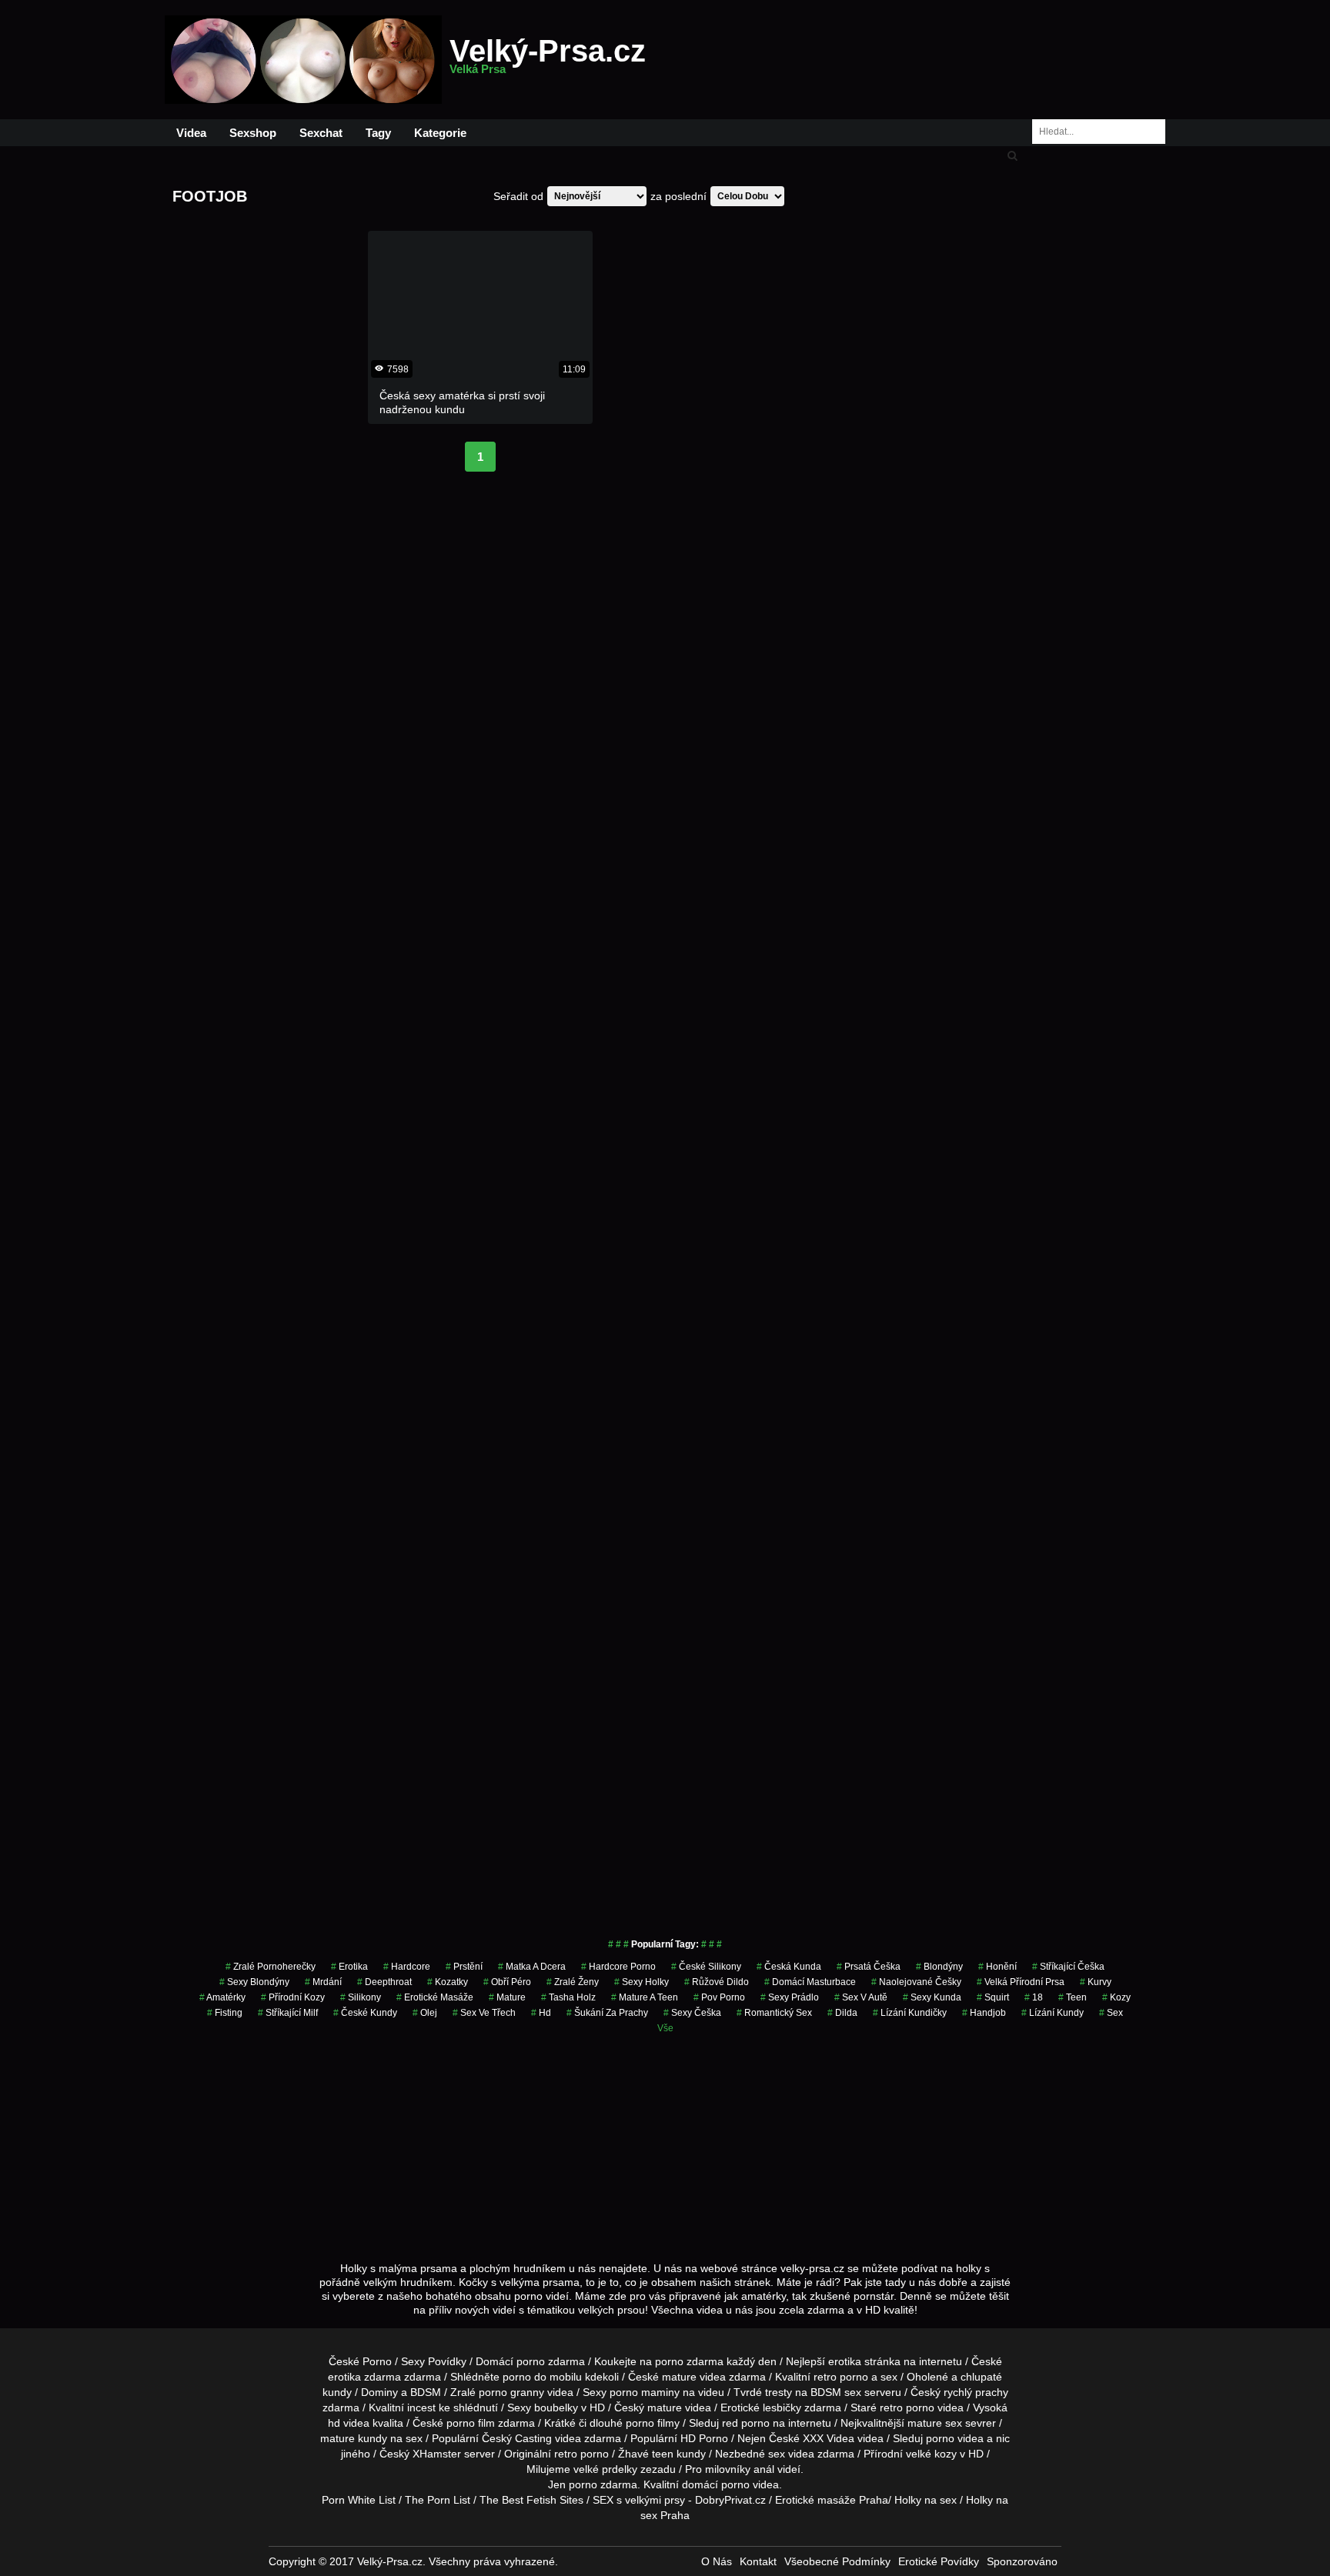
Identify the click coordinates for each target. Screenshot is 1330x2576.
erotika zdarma (364, 2377)
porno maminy (645, 2392)
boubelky (556, 2407)
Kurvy (1096, 1982)
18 (1034, 1997)
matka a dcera (532, 1967)
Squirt (993, 1997)
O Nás (717, 2561)
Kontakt (758, 2561)
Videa (191, 133)
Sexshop (253, 133)
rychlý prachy (976, 2392)
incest (421, 2407)
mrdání (323, 1982)
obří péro (507, 1982)
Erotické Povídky (939, 2561)
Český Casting (517, 2438)
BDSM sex (836, 2392)
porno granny (511, 2392)
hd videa (349, 2423)
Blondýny (939, 1967)
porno (531, 2361)
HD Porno (704, 2438)
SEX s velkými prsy (639, 2500)
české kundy (365, 2013)
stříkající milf (288, 2013)
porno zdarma (689, 2361)
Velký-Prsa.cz (548, 60)
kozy (1116, 1997)
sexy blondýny (254, 1982)
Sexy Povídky (434, 2361)
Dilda (842, 2013)
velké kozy (931, 2454)
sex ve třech (484, 2013)
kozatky (448, 1982)
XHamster (437, 2454)
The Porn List (438, 2500)
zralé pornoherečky (271, 1967)
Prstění (464, 1967)
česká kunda (789, 1967)
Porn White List (359, 2500)
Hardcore (407, 1967)
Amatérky (222, 1997)
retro (566, 2454)
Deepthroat (384, 1982)
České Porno (360, 2361)
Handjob (984, 2013)
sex (1111, 2013)
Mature (507, 1997)
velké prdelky (605, 2469)
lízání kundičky (910, 2013)
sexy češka (692, 2013)
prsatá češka (869, 1967)
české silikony (706, 1967)
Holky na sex (926, 2500)
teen (1073, 1997)
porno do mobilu (542, 2377)
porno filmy (653, 2423)
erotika (349, 1967)
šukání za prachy (607, 2013)
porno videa (955, 2438)
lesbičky (782, 2407)
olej (425, 2013)
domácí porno (716, 2484)
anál (764, 2469)
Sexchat (321, 133)
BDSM (426, 2392)
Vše (665, 2028)
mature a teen (645, 1997)
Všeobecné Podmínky (837, 2561)
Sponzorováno (1022, 2561)
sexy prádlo (790, 1997)
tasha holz (568, 1997)
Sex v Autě (861, 1997)
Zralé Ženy (573, 1982)
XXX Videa (829, 2438)
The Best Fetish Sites (531, 2500)
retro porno (841, 2377)
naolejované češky (916, 1982)
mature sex (935, 2423)
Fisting (225, 2013)
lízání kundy (1053, 2013)
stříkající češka (1068, 1967)
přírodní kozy (293, 1997)
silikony (361, 1997)
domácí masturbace (810, 1982)
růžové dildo (717, 1982)
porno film (471, 2423)
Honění (997, 1967)
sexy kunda (932, 1997)
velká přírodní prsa (1021, 1982)
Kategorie (440, 133)
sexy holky (642, 1982)
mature (679, 2377)
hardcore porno (618, 1967)
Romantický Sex (774, 2013)
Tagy (378, 133)
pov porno (719, 1997)
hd (541, 2013)
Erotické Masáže (435, 1997)
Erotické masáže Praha (832, 2500)
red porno (746, 2423)
